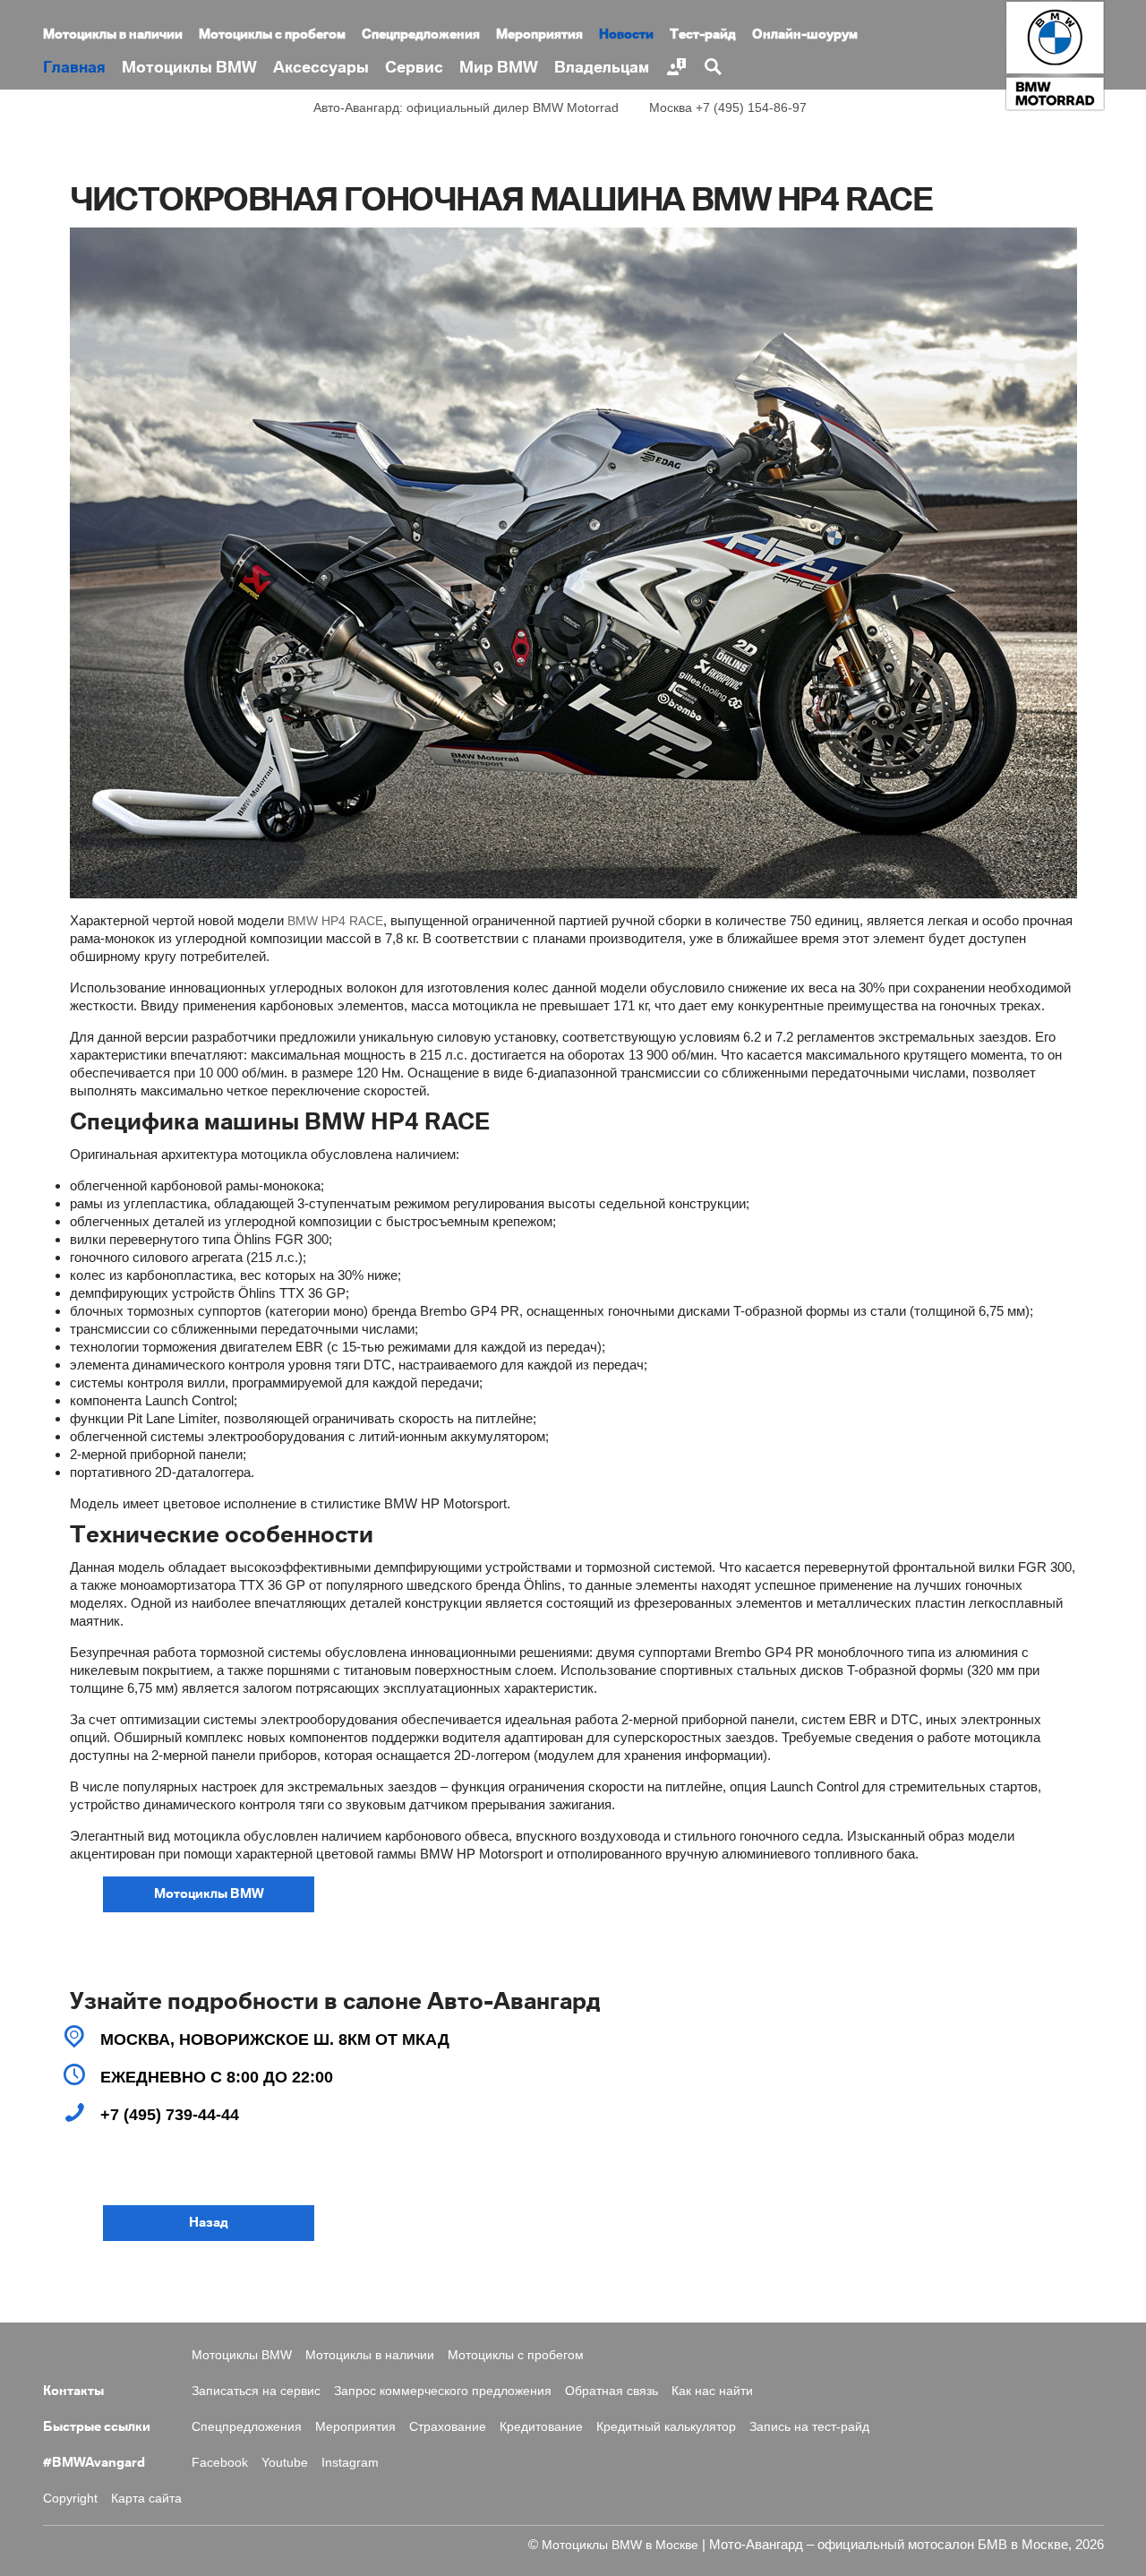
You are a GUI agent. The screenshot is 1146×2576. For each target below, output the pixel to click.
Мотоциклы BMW (189, 68)
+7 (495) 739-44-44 (170, 2115)
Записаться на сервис (256, 2391)
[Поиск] (712, 67)
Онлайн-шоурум (805, 35)
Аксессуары (321, 68)
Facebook (220, 2462)
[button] (209, 1894)
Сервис (414, 68)
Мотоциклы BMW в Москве (620, 2545)
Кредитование (541, 2426)
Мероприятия (539, 35)
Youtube (285, 2462)
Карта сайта (146, 2498)
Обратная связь (611, 2391)
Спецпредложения (421, 35)
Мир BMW (499, 68)
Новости (626, 35)
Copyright (70, 2498)
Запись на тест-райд (809, 2426)
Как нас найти (712, 2391)
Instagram (350, 2462)
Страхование (448, 2426)
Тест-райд (703, 35)
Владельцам (602, 68)
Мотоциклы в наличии (113, 35)
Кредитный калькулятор (666, 2426)
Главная (74, 68)
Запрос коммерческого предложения (443, 2391)
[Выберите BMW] (676, 67)
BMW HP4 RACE (335, 921)
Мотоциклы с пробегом (272, 35)
